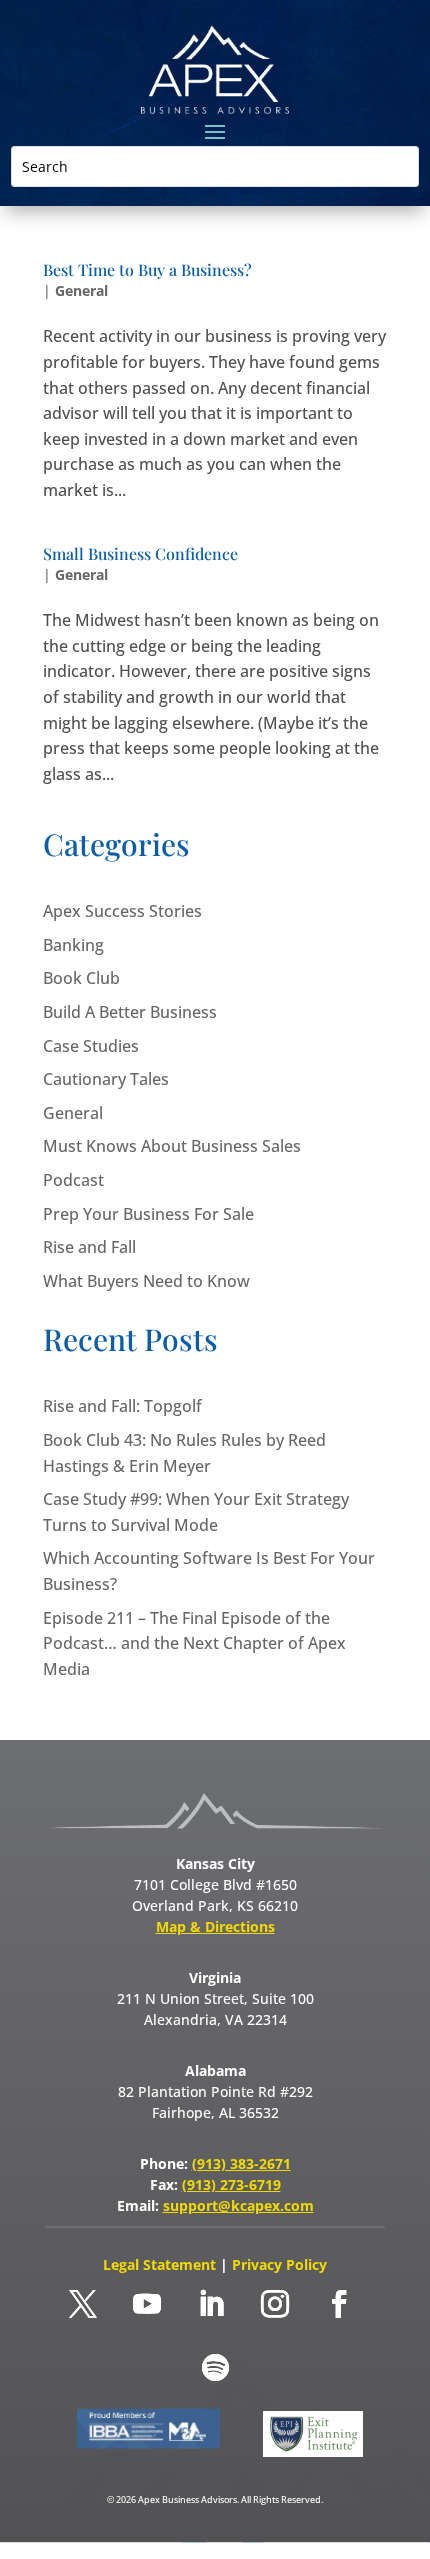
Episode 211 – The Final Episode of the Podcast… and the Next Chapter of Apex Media (194, 1643)
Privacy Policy (279, 2264)
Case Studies (91, 1046)
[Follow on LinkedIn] (211, 2304)
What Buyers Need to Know (146, 1281)
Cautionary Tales (106, 1079)
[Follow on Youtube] (147, 2304)
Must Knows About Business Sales (172, 1146)
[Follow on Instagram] (275, 2304)
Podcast (73, 1180)
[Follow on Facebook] (339, 2304)
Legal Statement (161, 2264)
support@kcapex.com (238, 2205)
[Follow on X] (83, 2304)
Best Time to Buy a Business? (147, 269)
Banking (73, 945)
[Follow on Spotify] (215, 2368)
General (81, 290)
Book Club (81, 978)
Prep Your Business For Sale (148, 1214)
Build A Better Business (130, 1012)
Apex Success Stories (122, 911)
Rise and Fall (89, 1247)
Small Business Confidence (140, 553)
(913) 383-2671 (241, 2163)
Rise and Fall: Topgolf (122, 1406)
